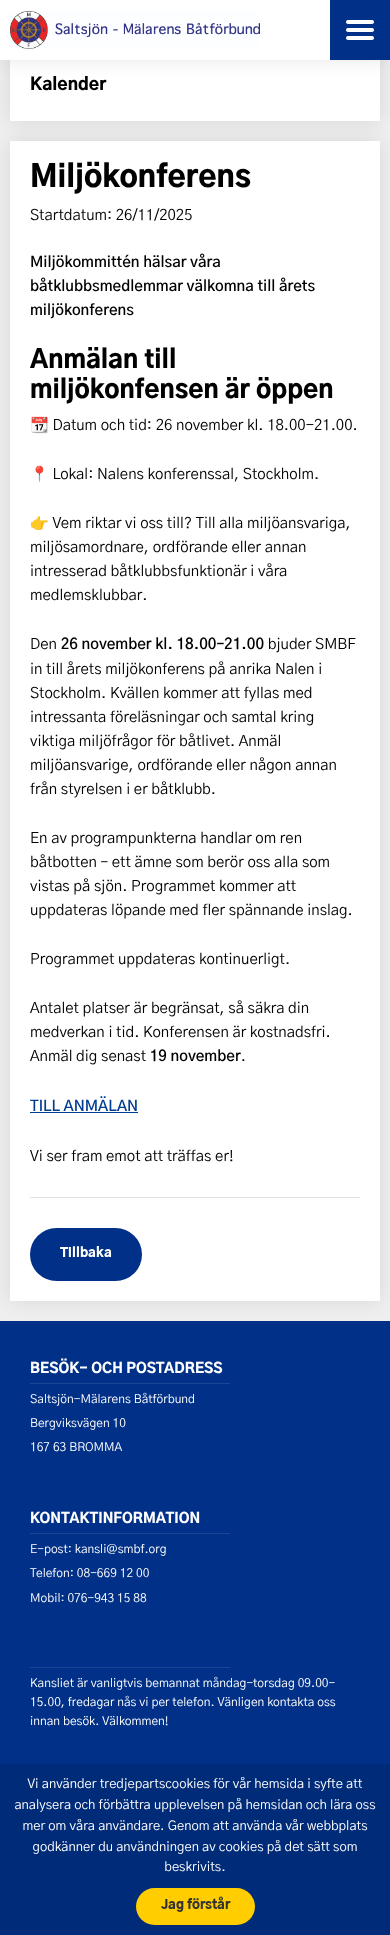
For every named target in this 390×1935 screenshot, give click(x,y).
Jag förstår (195, 1905)
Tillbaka (86, 1253)
